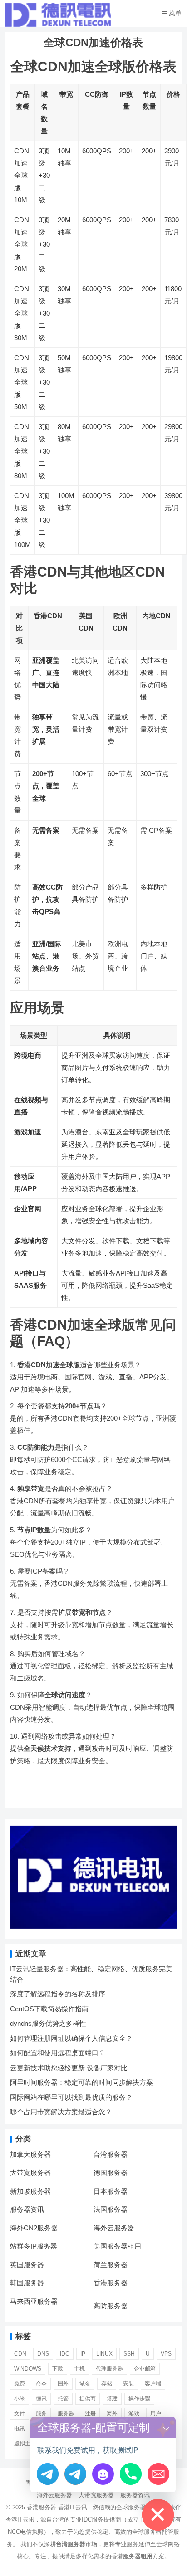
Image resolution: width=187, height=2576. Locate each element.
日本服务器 (111, 2191)
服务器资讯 (27, 2209)
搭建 (112, 2399)
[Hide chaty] (158, 2515)
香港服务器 (111, 2283)
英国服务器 (27, 2265)
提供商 (88, 2399)
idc (65, 2354)
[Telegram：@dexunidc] (75, 2474)
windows (28, 2369)
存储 (107, 2384)
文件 (20, 2414)
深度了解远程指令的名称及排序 (58, 1994)
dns (43, 2354)
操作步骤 (139, 2399)
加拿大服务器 (30, 2154)
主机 (79, 2369)
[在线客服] (103, 2474)
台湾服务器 (111, 2154)
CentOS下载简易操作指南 (49, 2009)
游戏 (134, 2414)
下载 (58, 2369)
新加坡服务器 (30, 2191)
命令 (41, 2384)
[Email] (158, 2474)
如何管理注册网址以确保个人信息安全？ (71, 2038)
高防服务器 (111, 2306)
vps (166, 2354)
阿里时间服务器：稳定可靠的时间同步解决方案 (81, 2082)
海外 (112, 2414)
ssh (129, 2354)
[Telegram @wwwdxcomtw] (48, 2474)
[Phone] (131, 2474)
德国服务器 (111, 2173)
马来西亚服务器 (34, 2301)
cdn (20, 2354)
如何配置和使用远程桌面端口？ (58, 2053)
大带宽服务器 (30, 2173)
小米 (20, 2399)
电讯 (20, 2429)
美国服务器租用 (117, 2246)
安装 (128, 2384)
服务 (41, 2414)
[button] (166, 2427)
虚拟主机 (25, 2444)
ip (83, 2354)
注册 (90, 2414)
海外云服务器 (114, 2228)
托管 (63, 2399)
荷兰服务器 (111, 2265)
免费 (20, 2384)
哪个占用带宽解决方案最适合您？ (61, 2112)
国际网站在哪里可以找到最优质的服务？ (71, 2097)
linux (104, 2354)
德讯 (41, 2399)
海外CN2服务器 (34, 2228)
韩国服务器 (27, 2283)
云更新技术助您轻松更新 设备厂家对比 (69, 2068)
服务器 (66, 2414)
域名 (85, 2384)
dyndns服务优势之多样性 (48, 2023)
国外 (63, 2384)
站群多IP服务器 (34, 2246)
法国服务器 (111, 2209)
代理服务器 (109, 2369)
